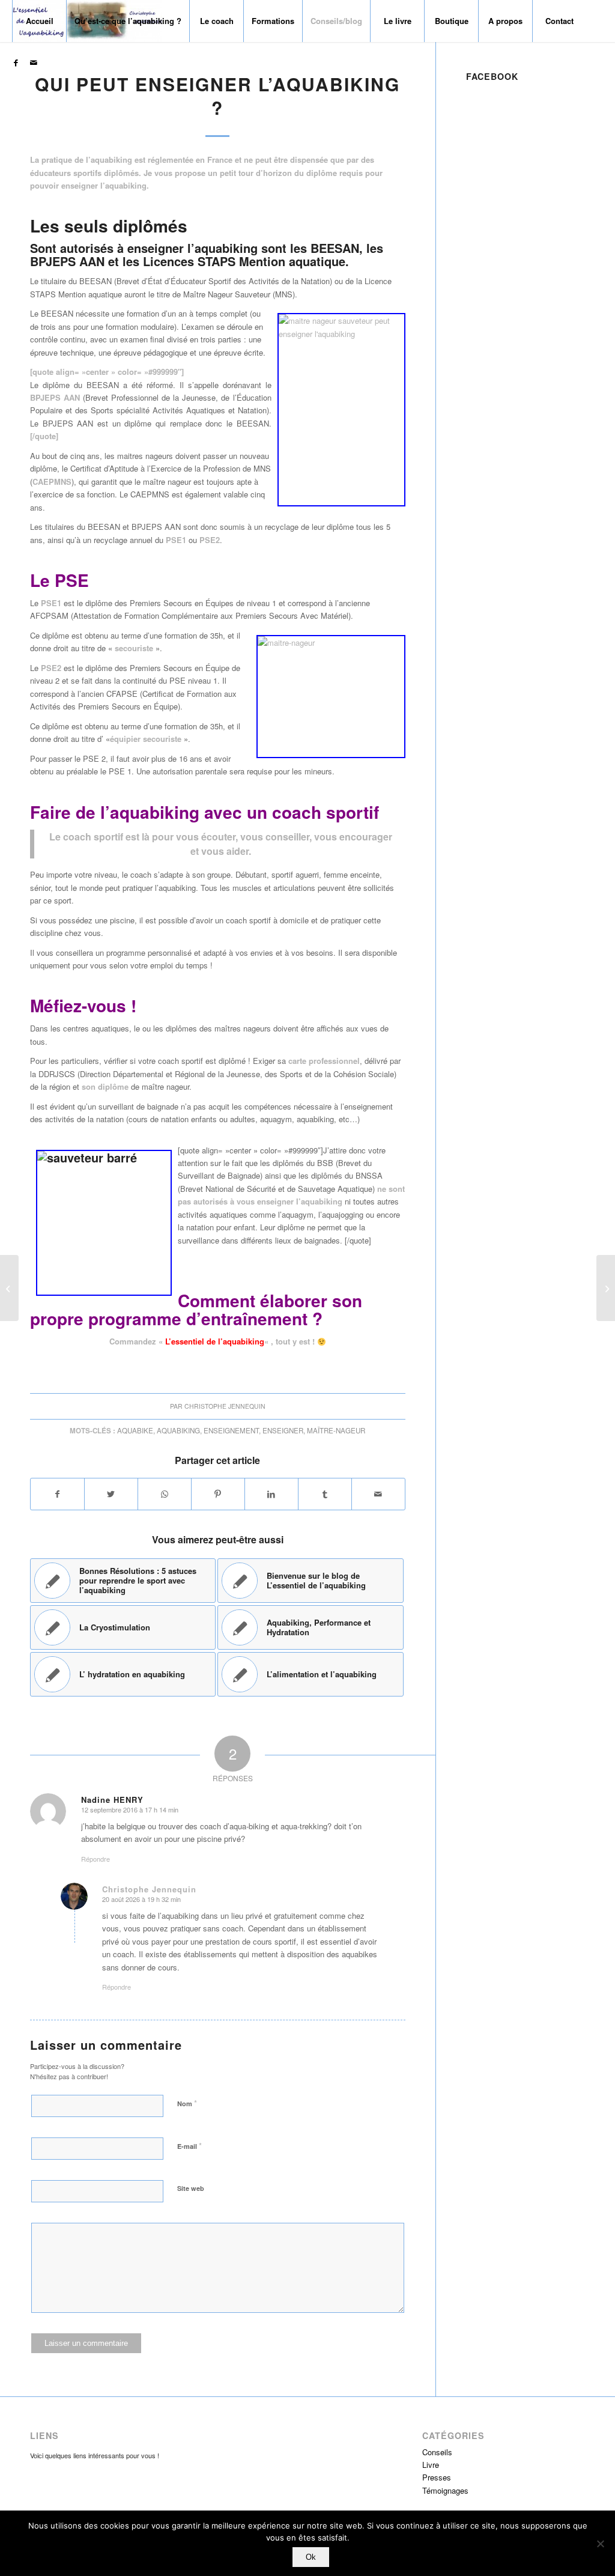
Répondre (95, 1859)
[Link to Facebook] (16, 62)
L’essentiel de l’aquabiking (215, 1341)
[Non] (600, 2544)
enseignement (231, 1430)
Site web (191, 2188)
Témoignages (445, 2490)
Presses (437, 2477)
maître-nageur (336, 1430)
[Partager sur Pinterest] (218, 1494)
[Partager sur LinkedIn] (271, 1494)
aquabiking (178, 1430)
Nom (187, 2103)
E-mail (189, 2146)
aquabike (135, 1430)
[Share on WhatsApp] (165, 1494)
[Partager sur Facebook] (57, 1494)
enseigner (283, 1430)
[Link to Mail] (34, 62)
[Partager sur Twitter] (111, 1494)
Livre (431, 2465)
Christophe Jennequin (225, 1406)
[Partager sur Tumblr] (325, 1494)
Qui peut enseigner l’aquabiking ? (217, 96)
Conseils (437, 2452)
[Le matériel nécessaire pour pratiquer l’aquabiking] (9, 1288)
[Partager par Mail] (378, 1494)
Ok (311, 2557)
